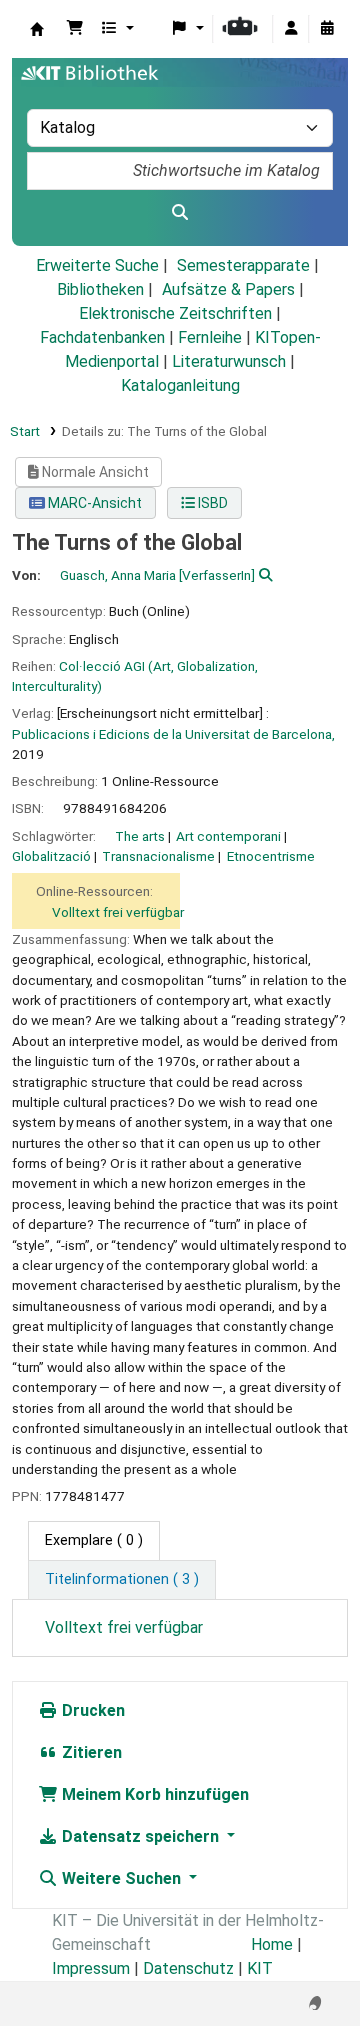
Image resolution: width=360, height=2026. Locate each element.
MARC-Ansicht (93, 503)
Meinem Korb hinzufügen (153, 1794)
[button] (75, 29)
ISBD (211, 503)
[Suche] (180, 213)
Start (25, 431)
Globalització (51, 856)
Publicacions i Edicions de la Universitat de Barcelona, (173, 734)
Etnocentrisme (271, 856)
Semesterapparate (243, 265)
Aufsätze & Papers (228, 289)
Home (272, 1944)
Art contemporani (228, 836)
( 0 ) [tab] (94, 1540)
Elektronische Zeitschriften (175, 313)
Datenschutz (188, 1968)
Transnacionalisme (158, 856)
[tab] (122, 1580)
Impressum (91, 1968)
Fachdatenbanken (102, 337)
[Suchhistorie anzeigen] (327, 29)
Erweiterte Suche (97, 265)
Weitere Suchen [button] (121, 1878)
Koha (37, 29)
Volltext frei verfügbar (118, 912)
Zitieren (90, 1752)
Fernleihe (210, 337)
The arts (140, 836)
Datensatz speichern (140, 1836)
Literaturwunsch (229, 361)
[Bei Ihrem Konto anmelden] (291, 29)
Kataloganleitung (180, 385)
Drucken (91, 1710)
